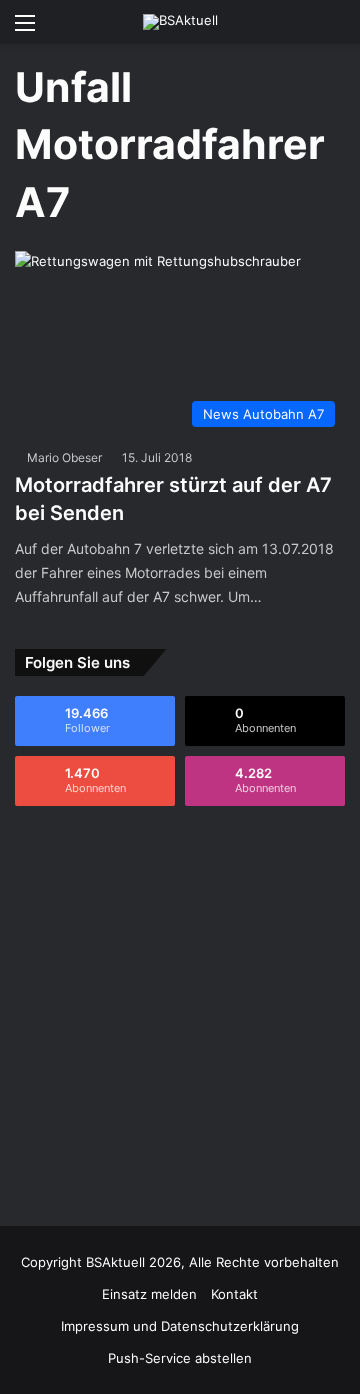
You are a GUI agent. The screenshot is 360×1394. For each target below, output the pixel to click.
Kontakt (234, 1294)
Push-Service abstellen (180, 1358)
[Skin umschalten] (300, 29)
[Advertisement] (180, 1016)
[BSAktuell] (180, 22)
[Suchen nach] (335, 29)
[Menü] (25, 29)
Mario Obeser (64, 457)
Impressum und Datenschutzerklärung (180, 1326)
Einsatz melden (149, 1294)
